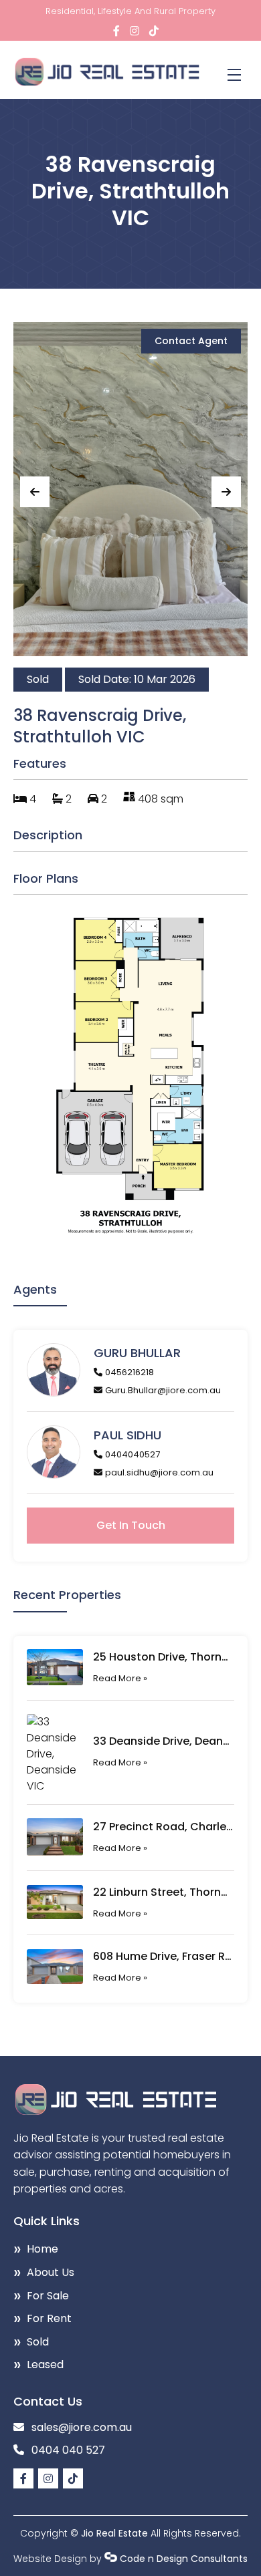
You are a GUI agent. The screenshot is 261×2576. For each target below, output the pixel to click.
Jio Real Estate (114, 2533)
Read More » (120, 1678)
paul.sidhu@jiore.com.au (159, 1472)
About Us (51, 2272)
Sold (38, 2342)
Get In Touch (131, 1525)
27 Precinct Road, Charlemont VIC (164, 1827)
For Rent (49, 2318)
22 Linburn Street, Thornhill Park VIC (164, 1892)
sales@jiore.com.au (82, 2427)
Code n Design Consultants (184, 2559)
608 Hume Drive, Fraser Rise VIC (164, 1956)
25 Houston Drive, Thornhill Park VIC (164, 1657)
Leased (45, 2365)
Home (42, 2249)
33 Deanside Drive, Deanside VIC (164, 1741)
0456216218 (129, 1372)
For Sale (48, 2296)
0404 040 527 (68, 2450)
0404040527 (133, 1454)
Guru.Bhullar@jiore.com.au (163, 1390)
